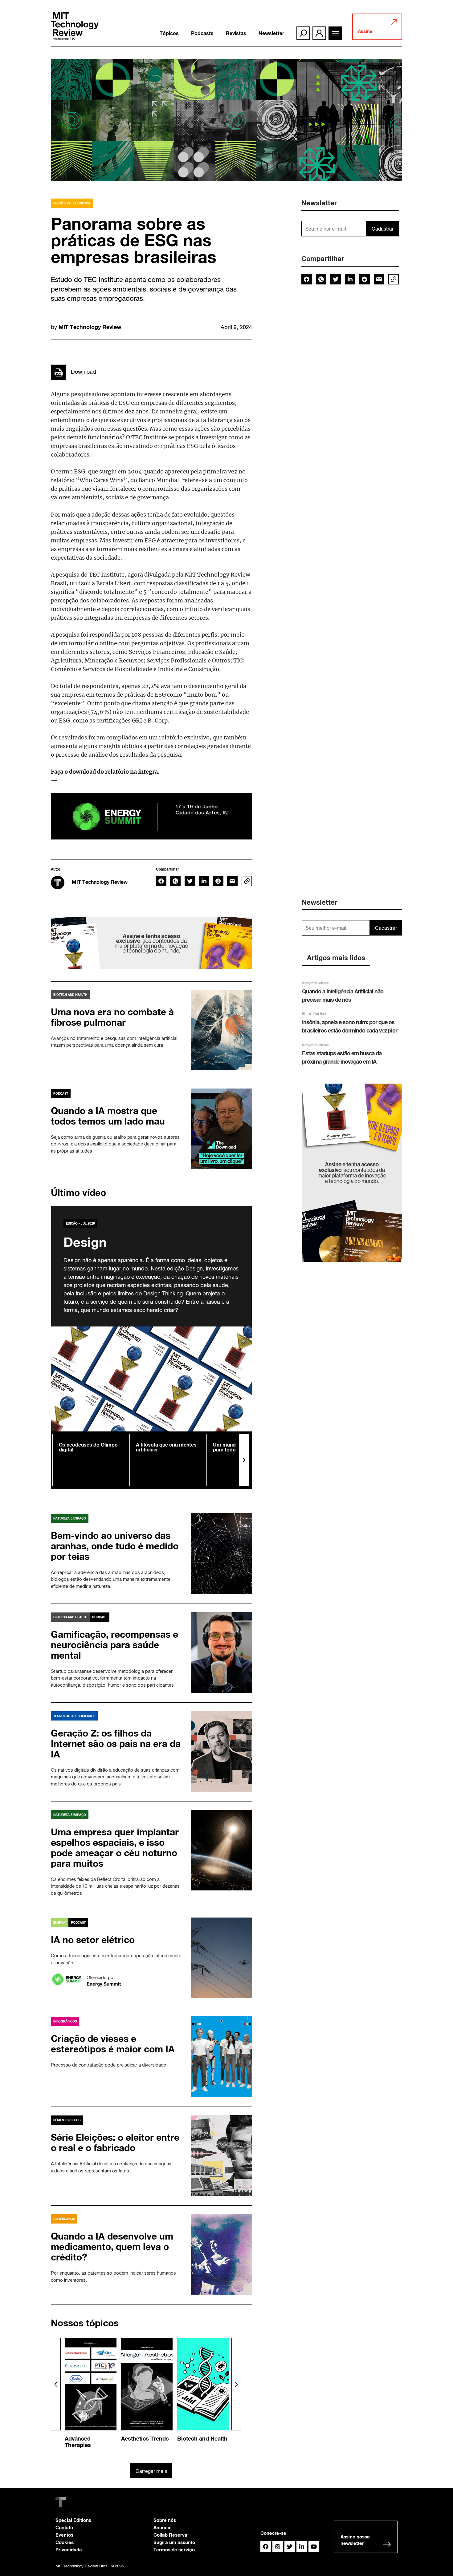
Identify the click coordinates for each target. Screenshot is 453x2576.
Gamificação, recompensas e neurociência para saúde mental (114, 1645)
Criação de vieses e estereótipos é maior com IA (113, 2044)
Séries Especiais (67, 2120)
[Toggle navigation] (335, 33)
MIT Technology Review (90, 327)
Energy (60, 1922)
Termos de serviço (174, 2550)
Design (85, 1242)
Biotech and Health (70, 995)
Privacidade (69, 2550)
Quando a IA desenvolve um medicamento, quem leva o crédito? (112, 2247)
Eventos (64, 2535)
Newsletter (271, 33)
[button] (244, 1460)
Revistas (236, 33)
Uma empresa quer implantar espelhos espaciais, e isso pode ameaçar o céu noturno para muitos (115, 1848)
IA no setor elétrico (93, 1940)
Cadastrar (383, 229)
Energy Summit (104, 1984)
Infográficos (65, 2021)
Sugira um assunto (174, 2542)
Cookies (65, 2542)
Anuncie (163, 2527)
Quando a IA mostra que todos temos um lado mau (108, 1116)
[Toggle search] (303, 33)
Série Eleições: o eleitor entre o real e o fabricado (115, 2143)
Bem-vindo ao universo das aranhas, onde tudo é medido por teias (115, 1546)
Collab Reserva (170, 2535)
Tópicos (169, 33)
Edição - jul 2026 (80, 1223)
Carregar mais (151, 2471)
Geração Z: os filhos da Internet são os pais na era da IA (116, 1744)
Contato (64, 2527)
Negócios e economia (72, 203)
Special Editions (73, 2520)
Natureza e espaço (70, 1518)
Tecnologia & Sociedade (74, 1716)
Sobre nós (165, 2520)
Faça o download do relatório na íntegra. (105, 771)
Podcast (61, 1093)
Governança (64, 2219)
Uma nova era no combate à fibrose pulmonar (112, 1017)
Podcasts (202, 33)
